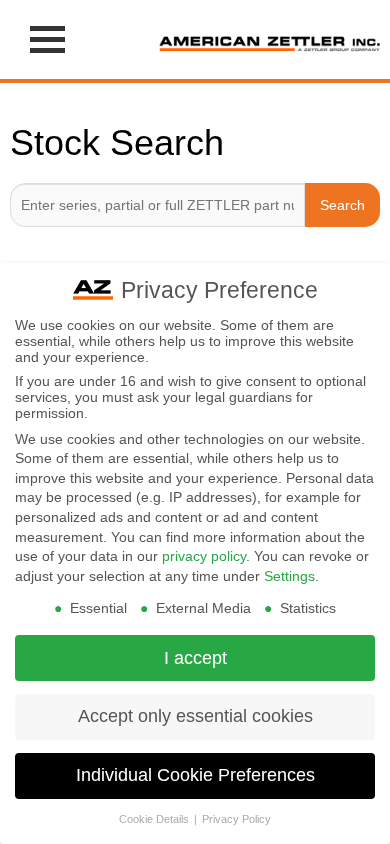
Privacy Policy (236, 819)
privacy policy (204, 556)
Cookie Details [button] (155, 819)
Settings (289, 576)
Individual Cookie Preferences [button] (195, 775)
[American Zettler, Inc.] (269, 39)
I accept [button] (195, 658)
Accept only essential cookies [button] (195, 716)
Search (342, 205)
